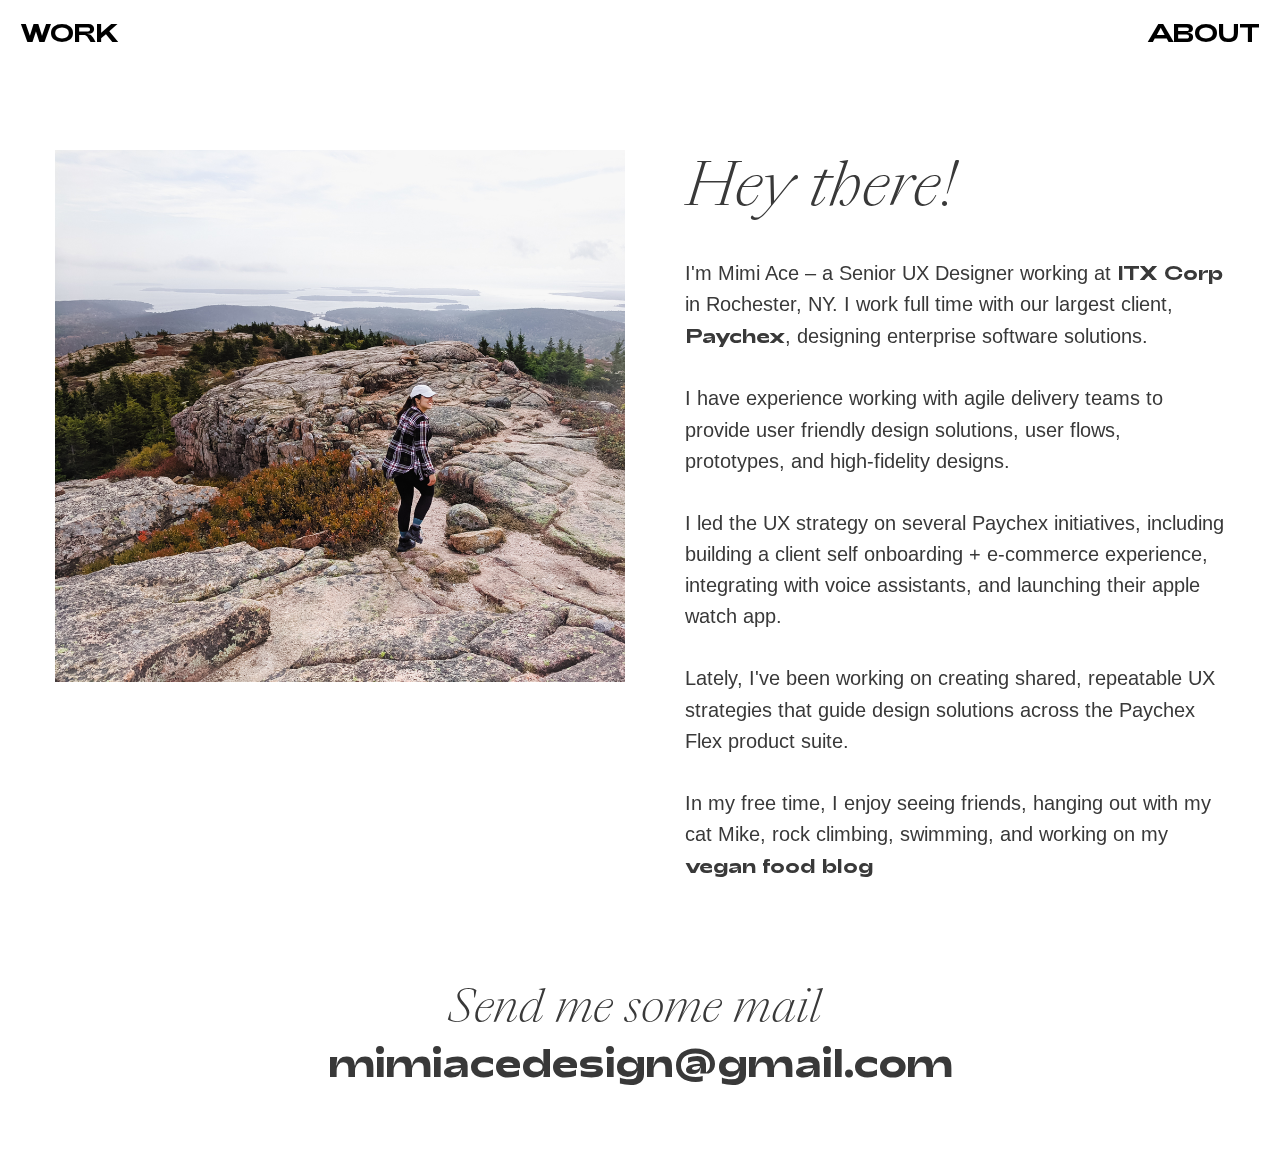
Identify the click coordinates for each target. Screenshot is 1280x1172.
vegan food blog (779, 865)
